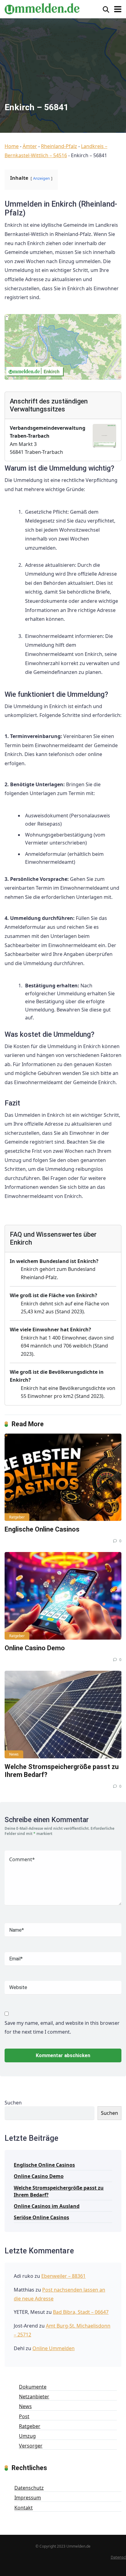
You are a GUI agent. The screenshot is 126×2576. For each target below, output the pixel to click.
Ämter (30, 146)
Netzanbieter (34, 2397)
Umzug (27, 2436)
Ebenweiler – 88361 (63, 2276)
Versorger (31, 2446)
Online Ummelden (54, 2348)
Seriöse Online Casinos (41, 2217)
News (14, 1754)
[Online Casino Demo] (63, 1596)
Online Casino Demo (35, 1648)
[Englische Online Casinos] (63, 1477)
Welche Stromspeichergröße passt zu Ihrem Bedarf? (59, 2191)
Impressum (28, 2498)
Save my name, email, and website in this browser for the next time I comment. (62, 2028)
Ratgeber (17, 1517)
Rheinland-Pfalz (59, 146)
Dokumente (33, 2387)
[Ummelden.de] (42, 8)
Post (24, 2416)
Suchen (13, 2103)
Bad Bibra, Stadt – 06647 (81, 2312)
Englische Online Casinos (42, 1529)
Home (12, 146)
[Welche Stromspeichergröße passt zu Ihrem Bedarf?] (63, 1715)
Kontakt (24, 2508)
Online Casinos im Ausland (47, 2206)
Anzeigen (41, 178)
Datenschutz (29, 2488)
